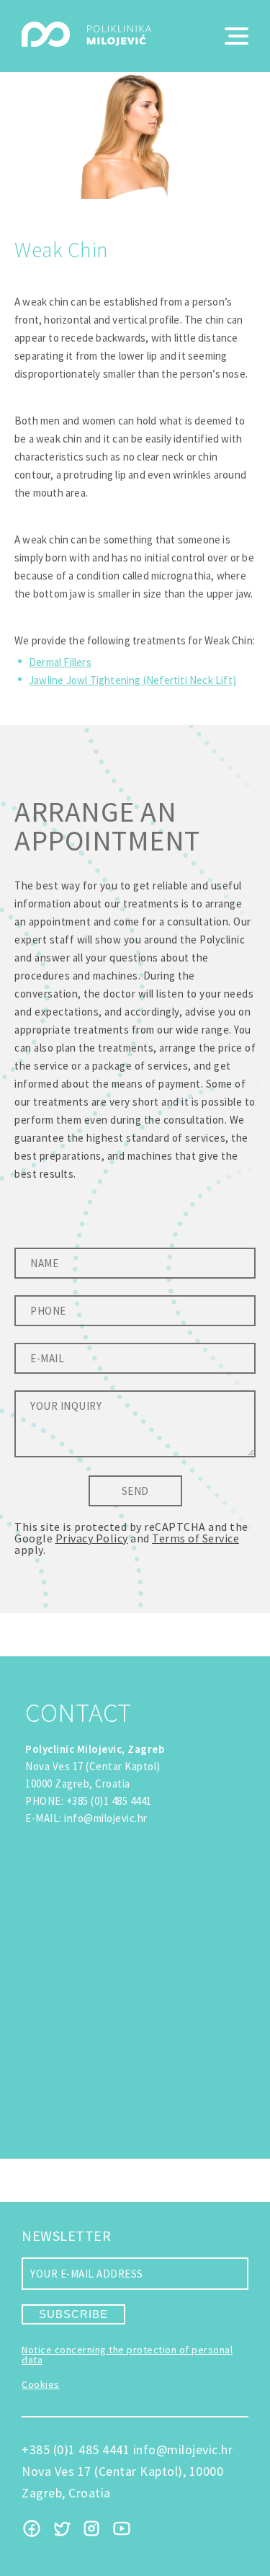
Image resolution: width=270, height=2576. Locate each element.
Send (135, 1491)
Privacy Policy (92, 1538)
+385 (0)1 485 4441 (109, 1801)
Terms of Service (195, 1538)
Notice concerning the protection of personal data (127, 2355)
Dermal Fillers (60, 662)
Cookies (41, 2384)
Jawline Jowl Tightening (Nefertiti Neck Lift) (132, 680)
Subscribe (73, 2314)
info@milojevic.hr (106, 1818)
